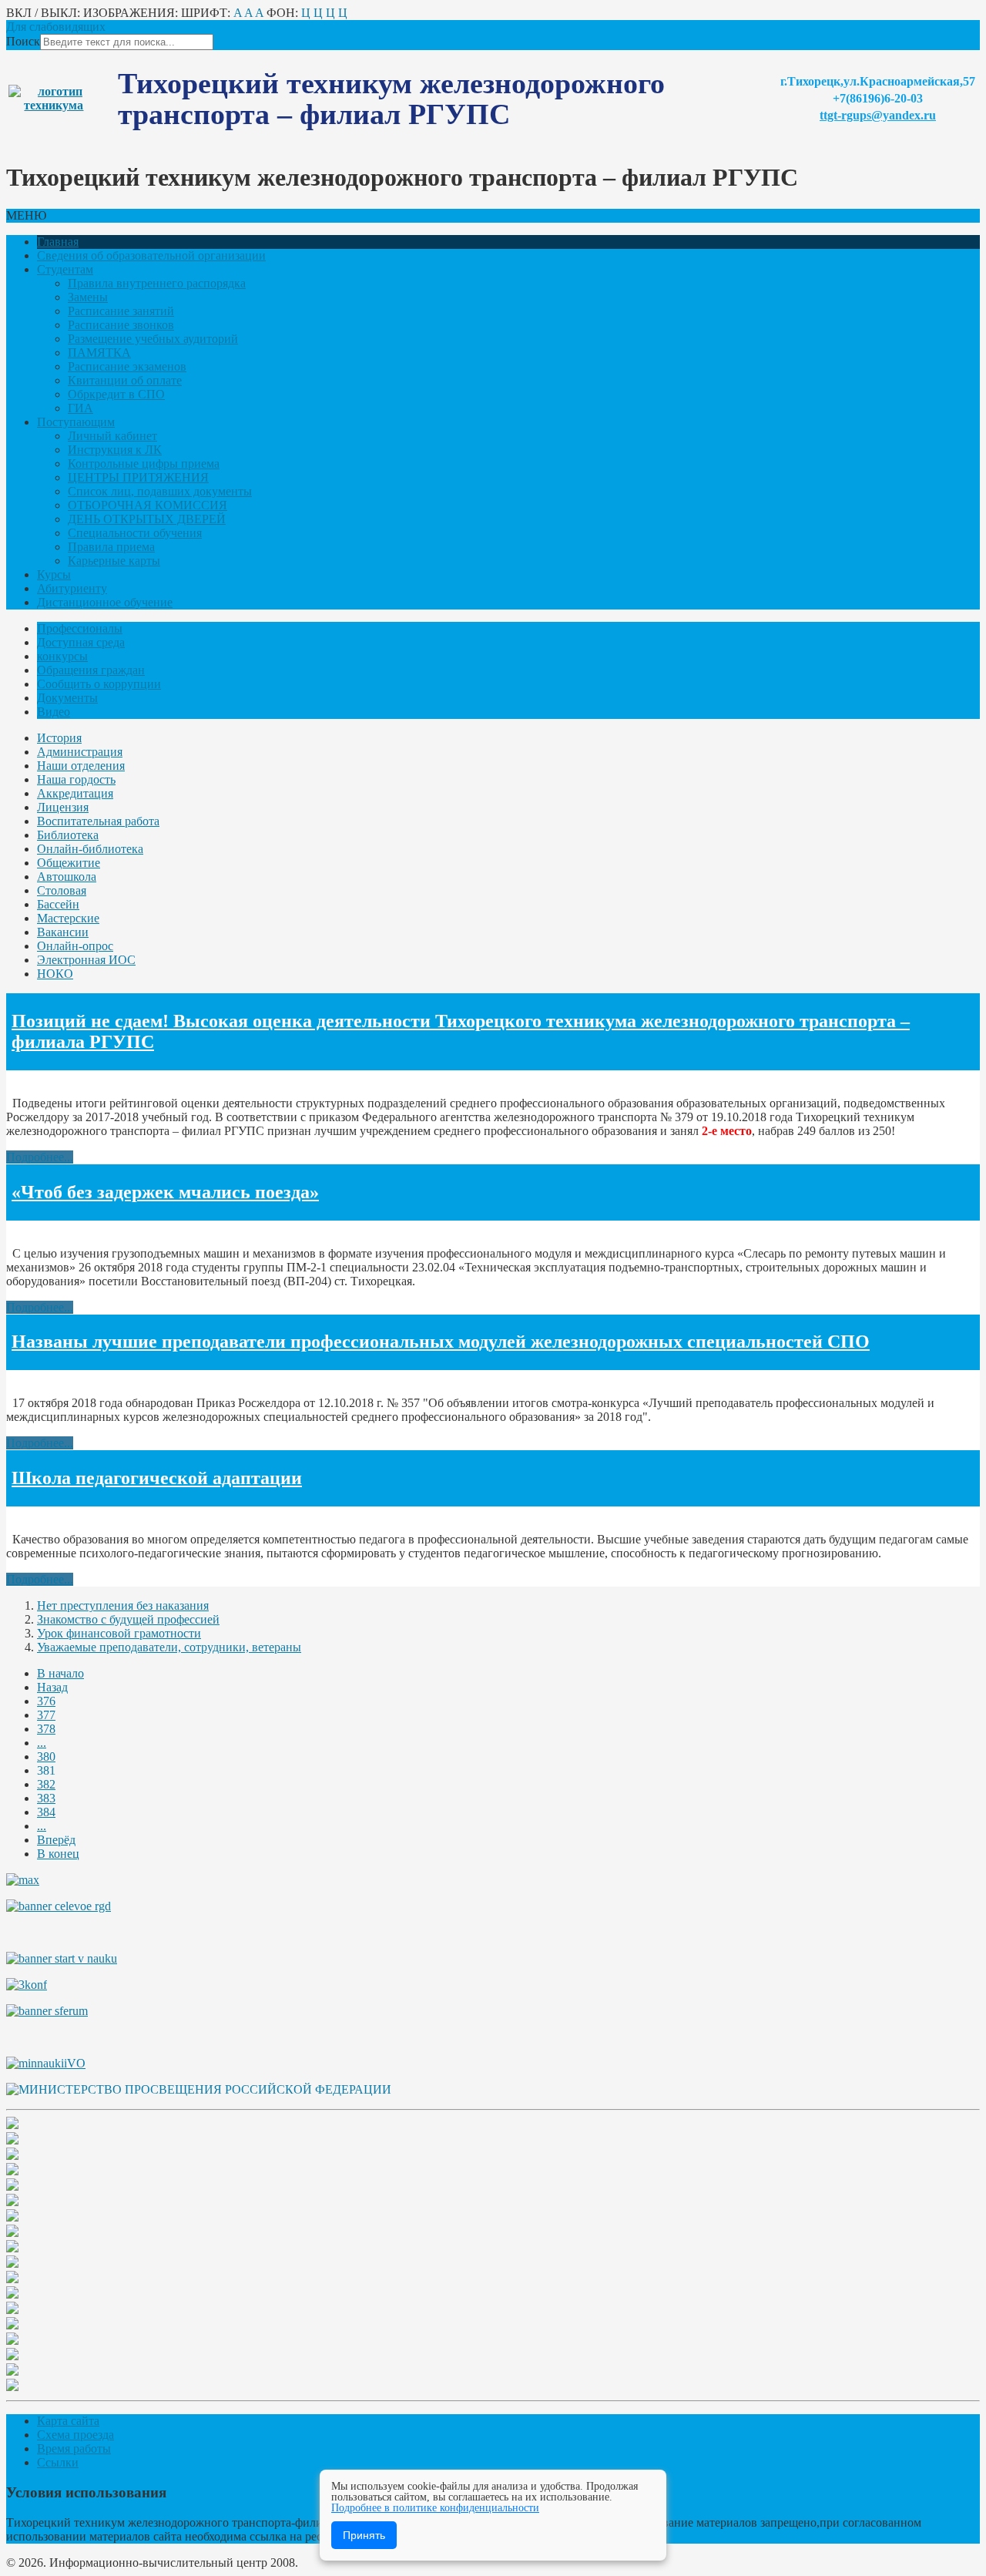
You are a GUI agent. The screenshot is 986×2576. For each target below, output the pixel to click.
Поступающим (76, 422)
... (42, 1743)
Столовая (62, 890)
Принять (364, 2535)
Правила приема (111, 547)
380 (46, 1757)
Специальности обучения (135, 533)
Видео (54, 712)
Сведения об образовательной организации (151, 255)
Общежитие (69, 863)
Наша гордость (76, 779)
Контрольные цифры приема (144, 463)
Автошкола (67, 877)
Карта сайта (68, 2421)
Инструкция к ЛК (115, 450)
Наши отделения (81, 766)
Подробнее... (40, 1157)
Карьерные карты (114, 561)
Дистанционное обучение (105, 602)
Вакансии (63, 932)
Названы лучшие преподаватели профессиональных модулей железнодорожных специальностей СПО (441, 1342)
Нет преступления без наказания (123, 1605)
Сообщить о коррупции (99, 684)
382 (46, 1784)
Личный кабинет (112, 436)
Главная (58, 242)
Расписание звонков (121, 325)
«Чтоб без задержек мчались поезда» (165, 1192)
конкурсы (62, 656)
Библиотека (68, 835)
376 (46, 1701)
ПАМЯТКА (99, 353)
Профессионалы (80, 628)
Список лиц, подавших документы (160, 491)
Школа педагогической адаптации (157, 1478)
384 (46, 1812)
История (59, 738)
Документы (67, 698)
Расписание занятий (121, 311)
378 (46, 1729)
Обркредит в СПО (116, 394)
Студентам (65, 269)
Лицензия (63, 807)
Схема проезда (75, 2435)
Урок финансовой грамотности (119, 1633)
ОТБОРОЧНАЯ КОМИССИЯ (148, 505)
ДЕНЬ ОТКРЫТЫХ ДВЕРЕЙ (147, 519)
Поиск (23, 41)
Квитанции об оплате (125, 380)
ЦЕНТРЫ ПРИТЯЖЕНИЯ (138, 477)
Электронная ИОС (86, 960)
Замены (88, 297)
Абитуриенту (72, 588)
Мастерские (68, 918)
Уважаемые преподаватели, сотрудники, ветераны (169, 1647)
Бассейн (58, 904)
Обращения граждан (91, 670)
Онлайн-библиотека (90, 849)
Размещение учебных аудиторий (153, 339)
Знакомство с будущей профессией (128, 1619)
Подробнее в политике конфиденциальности (435, 2508)
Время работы (74, 2448)
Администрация (80, 752)
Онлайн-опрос (75, 946)
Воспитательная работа (98, 821)
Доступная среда (81, 642)
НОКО (55, 974)
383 (46, 1798)
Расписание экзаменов (127, 366)
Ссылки (58, 2462)
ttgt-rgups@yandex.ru (878, 115)
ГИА (80, 408)
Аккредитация (75, 793)
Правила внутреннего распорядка (157, 283)
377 (46, 1715)
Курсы (54, 574)
